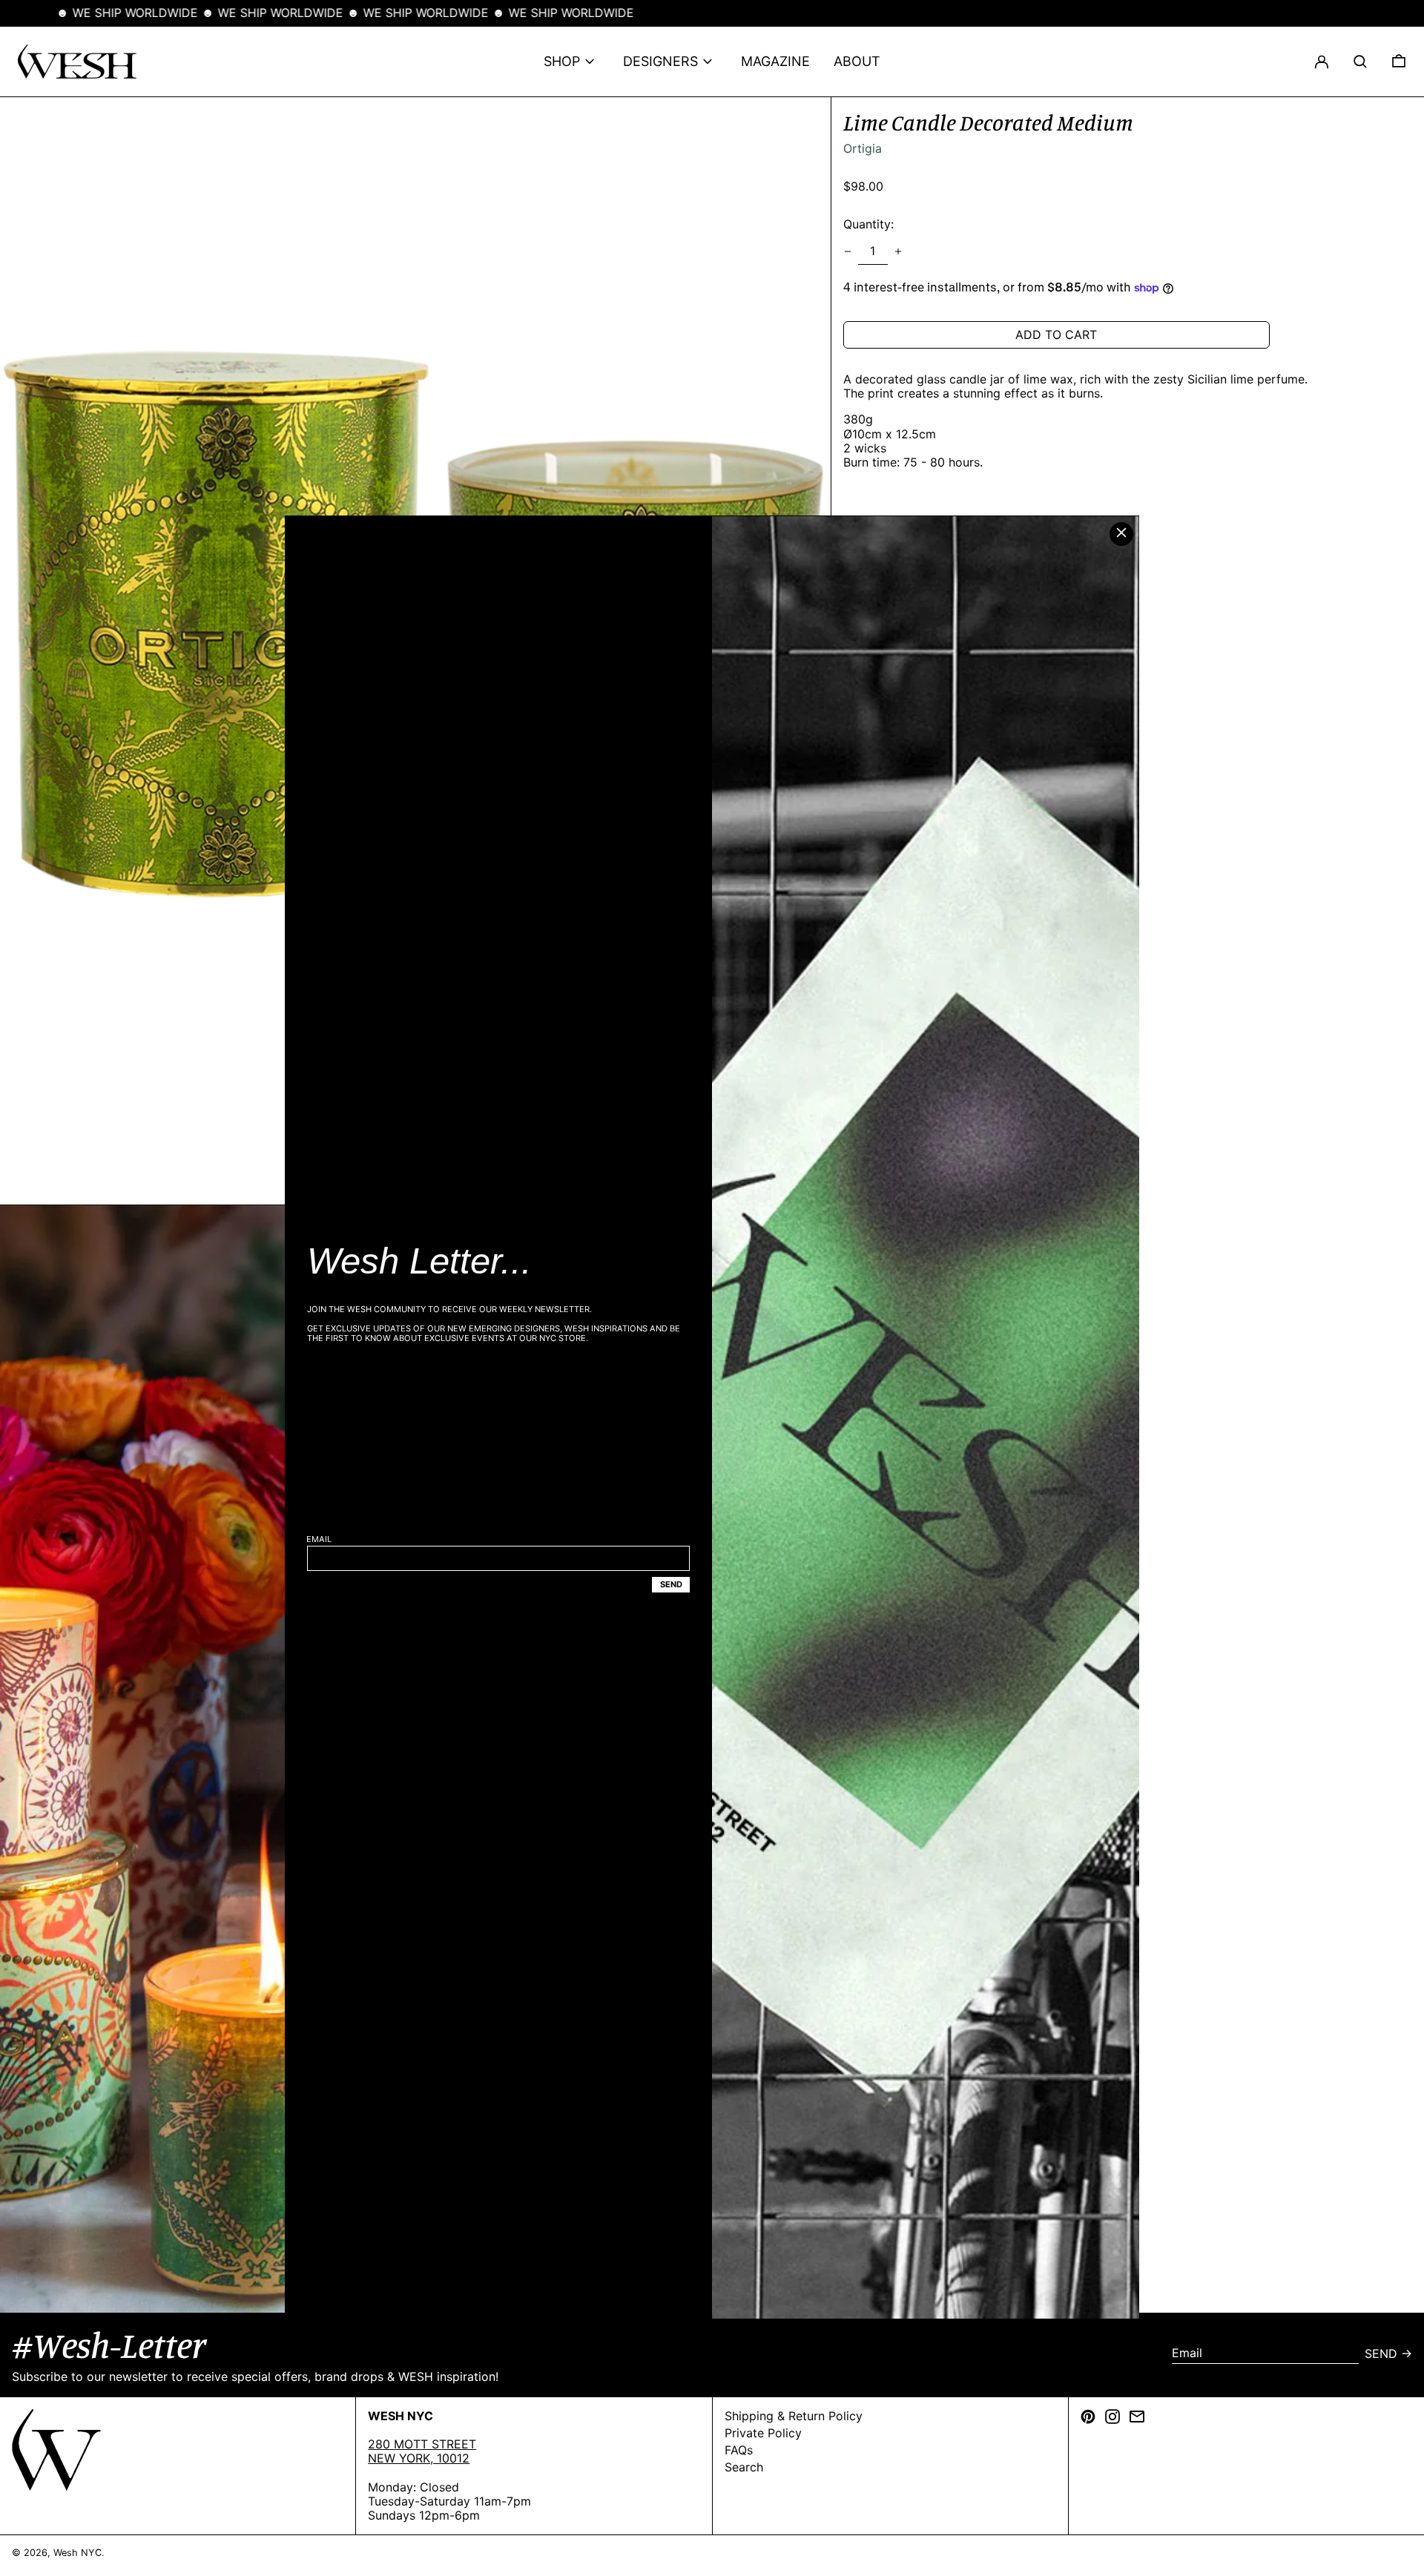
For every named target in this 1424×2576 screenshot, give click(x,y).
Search (744, 2467)
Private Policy (763, 2433)
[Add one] (898, 251)
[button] (1360, 62)
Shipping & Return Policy (794, 2416)
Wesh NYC (78, 2553)
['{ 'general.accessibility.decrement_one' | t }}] (848, 251)
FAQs (739, 2450)
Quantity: (868, 225)
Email (319, 1539)
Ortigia (863, 148)
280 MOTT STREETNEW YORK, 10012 (422, 2451)
